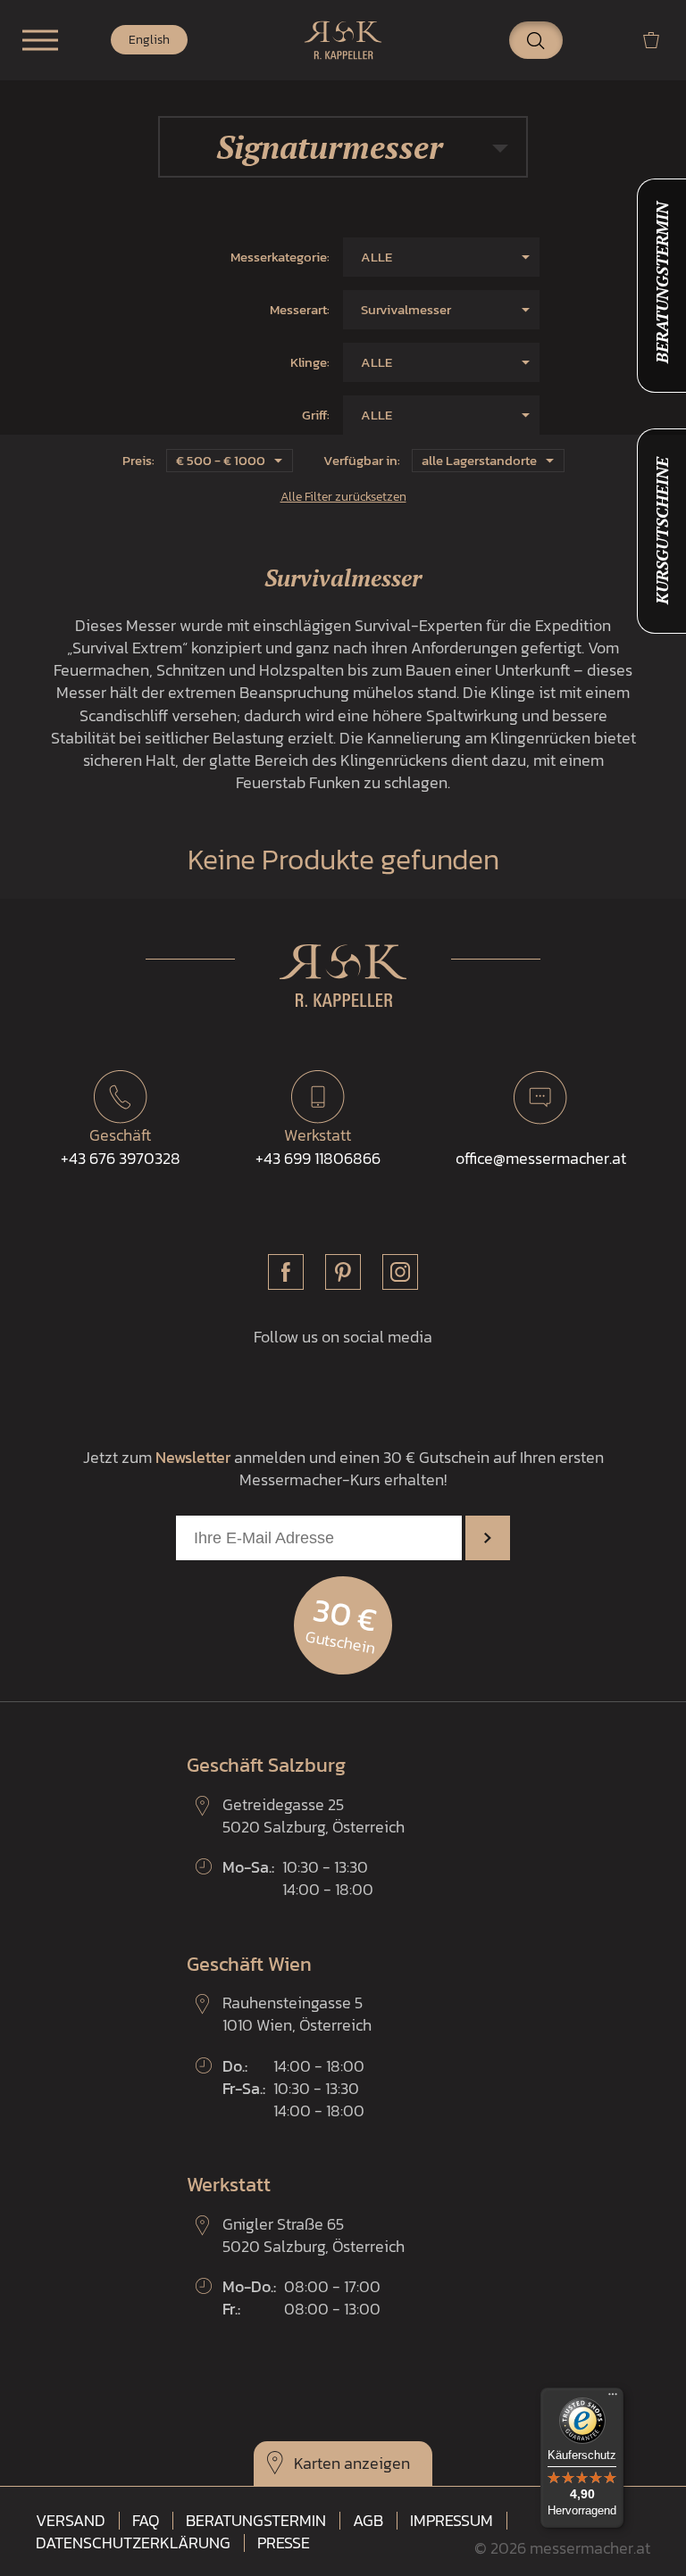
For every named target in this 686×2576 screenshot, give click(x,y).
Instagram (400, 1272)
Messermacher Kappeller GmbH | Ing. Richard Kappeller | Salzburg (343, 40)
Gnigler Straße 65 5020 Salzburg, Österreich (314, 2235)
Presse (284, 2543)
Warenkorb (658, 40)
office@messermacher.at (541, 1158)
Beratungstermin (256, 2521)
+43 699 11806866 (318, 1146)
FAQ (146, 2521)
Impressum (452, 2521)
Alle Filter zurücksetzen (343, 496)
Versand (71, 2521)
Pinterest (343, 1272)
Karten (317, 2463)
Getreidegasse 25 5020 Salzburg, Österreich (314, 1816)
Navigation (40, 40)
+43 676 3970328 (121, 1146)
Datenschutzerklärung (133, 2543)
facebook (286, 1272)
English (149, 40)
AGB (368, 2521)
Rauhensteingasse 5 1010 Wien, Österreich (297, 2014)
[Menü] (613, 2398)
